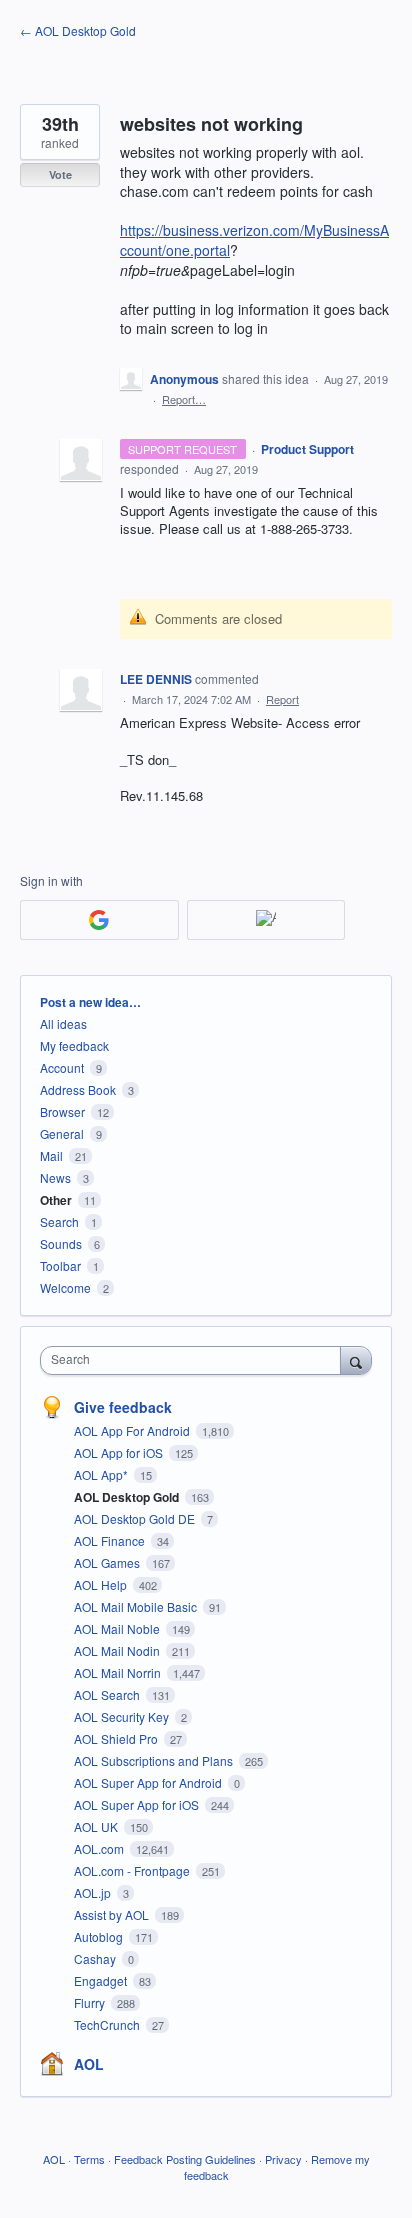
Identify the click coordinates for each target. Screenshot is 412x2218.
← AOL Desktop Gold (78, 30)
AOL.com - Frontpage (133, 1870)
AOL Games (108, 1562)
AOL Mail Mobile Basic (137, 1606)
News (55, 1177)
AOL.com (100, 1848)
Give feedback (123, 1407)
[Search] (356, 1360)
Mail (51, 1155)
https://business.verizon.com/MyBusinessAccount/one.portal (254, 240)
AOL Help (102, 1584)
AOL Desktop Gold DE (136, 1518)
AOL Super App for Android (149, 1782)
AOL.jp (94, 1892)
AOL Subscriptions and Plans (155, 1760)
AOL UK (97, 1826)
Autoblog (100, 1936)
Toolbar (60, 1265)
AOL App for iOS (120, 1452)
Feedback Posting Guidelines (185, 2159)
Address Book (78, 1089)
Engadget (102, 1980)
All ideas (63, 1023)
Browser (62, 1111)
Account (62, 1067)
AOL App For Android (133, 1430)
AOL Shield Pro (117, 1738)
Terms (89, 2159)
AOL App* (102, 1474)
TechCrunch (108, 2024)
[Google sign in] (99, 920)
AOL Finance (111, 1540)
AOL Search (108, 1694)
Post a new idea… (90, 1002)
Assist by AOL (113, 1914)
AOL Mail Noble (118, 1628)
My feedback (74, 1045)
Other (56, 1200)
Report (282, 699)
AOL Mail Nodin (118, 1650)
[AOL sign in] (266, 920)
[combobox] (195, 1360)
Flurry (91, 2002)
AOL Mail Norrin (119, 1672)
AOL (89, 2064)
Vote (60, 174)
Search (59, 1221)
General (62, 1133)
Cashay (96, 1958)
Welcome (65, 1287)
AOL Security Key (123, 1716)
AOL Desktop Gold (128, 1497)
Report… (184, 399)
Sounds (61, 1243)
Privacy (283, 2159)
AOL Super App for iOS (138, 1804)
